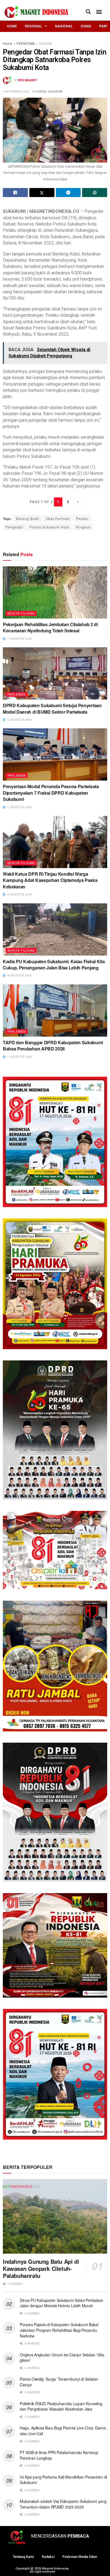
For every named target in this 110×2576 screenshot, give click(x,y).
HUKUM (46, 43)
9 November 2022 (16, 91)
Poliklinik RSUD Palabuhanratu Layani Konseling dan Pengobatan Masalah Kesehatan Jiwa (61, 2406)
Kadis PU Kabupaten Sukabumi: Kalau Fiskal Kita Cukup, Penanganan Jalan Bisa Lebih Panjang (54, 964)
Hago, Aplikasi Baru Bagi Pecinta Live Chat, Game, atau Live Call (63, 2431)
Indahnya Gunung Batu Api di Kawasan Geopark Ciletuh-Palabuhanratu (41, 2268)
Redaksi (48, 2557)
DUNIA (86, 26)
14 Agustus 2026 (19, 975)
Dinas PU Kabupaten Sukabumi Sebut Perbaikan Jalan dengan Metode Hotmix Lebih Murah (61, 2303)
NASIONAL (64, 26)
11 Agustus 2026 (19, 807)
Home (7, 43)
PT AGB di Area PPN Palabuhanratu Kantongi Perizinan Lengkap (59, 2455)
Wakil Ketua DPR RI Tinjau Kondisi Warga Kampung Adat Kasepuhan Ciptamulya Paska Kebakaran (50, 880)
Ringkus (83, 527)
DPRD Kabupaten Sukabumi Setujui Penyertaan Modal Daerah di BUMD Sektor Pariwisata (52, 708)
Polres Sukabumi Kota (49, 527)
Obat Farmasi (58, 518)
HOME (12, 26)
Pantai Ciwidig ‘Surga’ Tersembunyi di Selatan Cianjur (59, 2382)
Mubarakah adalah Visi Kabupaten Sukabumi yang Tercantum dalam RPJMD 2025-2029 (63, 2504)
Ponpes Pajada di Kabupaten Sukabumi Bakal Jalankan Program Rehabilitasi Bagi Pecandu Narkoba (59, 2330)
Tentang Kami (23, 2557)
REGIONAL (33, 26)
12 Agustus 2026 (19, 720)
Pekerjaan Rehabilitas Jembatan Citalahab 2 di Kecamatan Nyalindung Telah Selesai (50, 627)
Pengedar (14, 527)
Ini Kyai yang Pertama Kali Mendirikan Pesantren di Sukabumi (63, 2480)
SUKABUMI (55, 91)
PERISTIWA (26, 43)
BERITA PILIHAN (21, 613)
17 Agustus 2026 (19, 639)
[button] (88, 11)
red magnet (27, 80)
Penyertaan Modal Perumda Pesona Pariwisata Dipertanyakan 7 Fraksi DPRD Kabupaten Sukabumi (51, 793)
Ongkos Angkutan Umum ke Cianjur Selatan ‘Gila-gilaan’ (62, 2357)
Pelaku (82, 518)
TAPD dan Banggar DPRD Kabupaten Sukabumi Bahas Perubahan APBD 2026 (53, 1046)
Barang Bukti (28, 518)
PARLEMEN (17, 694)
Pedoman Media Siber (80, 2557)
